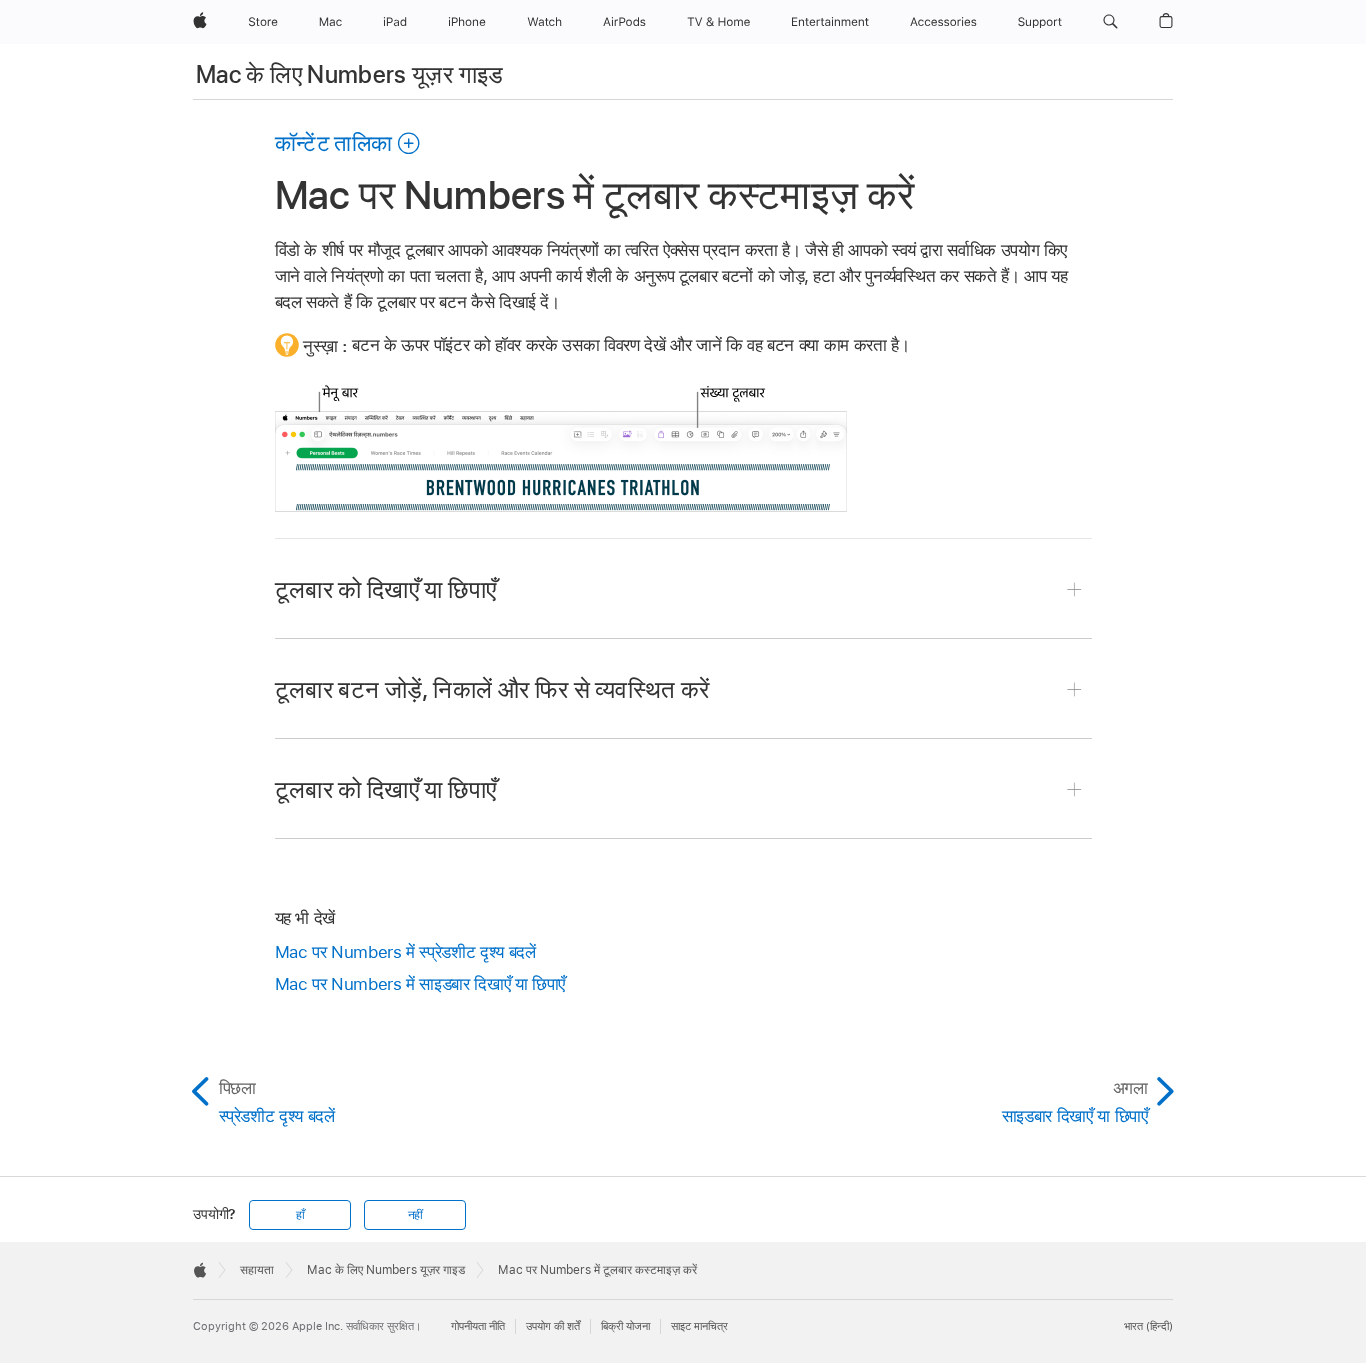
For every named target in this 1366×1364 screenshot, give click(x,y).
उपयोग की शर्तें (553, 1326)
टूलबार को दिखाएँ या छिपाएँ (386, 589)
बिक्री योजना (625, 1326)
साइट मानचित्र (699, 1326)
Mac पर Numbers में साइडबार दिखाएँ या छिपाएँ (420, 984)
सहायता (257, 1270)
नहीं (416, 1215)
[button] (1110, 22)
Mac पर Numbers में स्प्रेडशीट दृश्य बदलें (405, 952)
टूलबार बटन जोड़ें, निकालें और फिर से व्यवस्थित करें (492, 689)
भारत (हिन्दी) (1148, 1326)
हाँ (300, 1215)
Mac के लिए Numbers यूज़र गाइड (350, 74)
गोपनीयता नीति (478, 1326)
